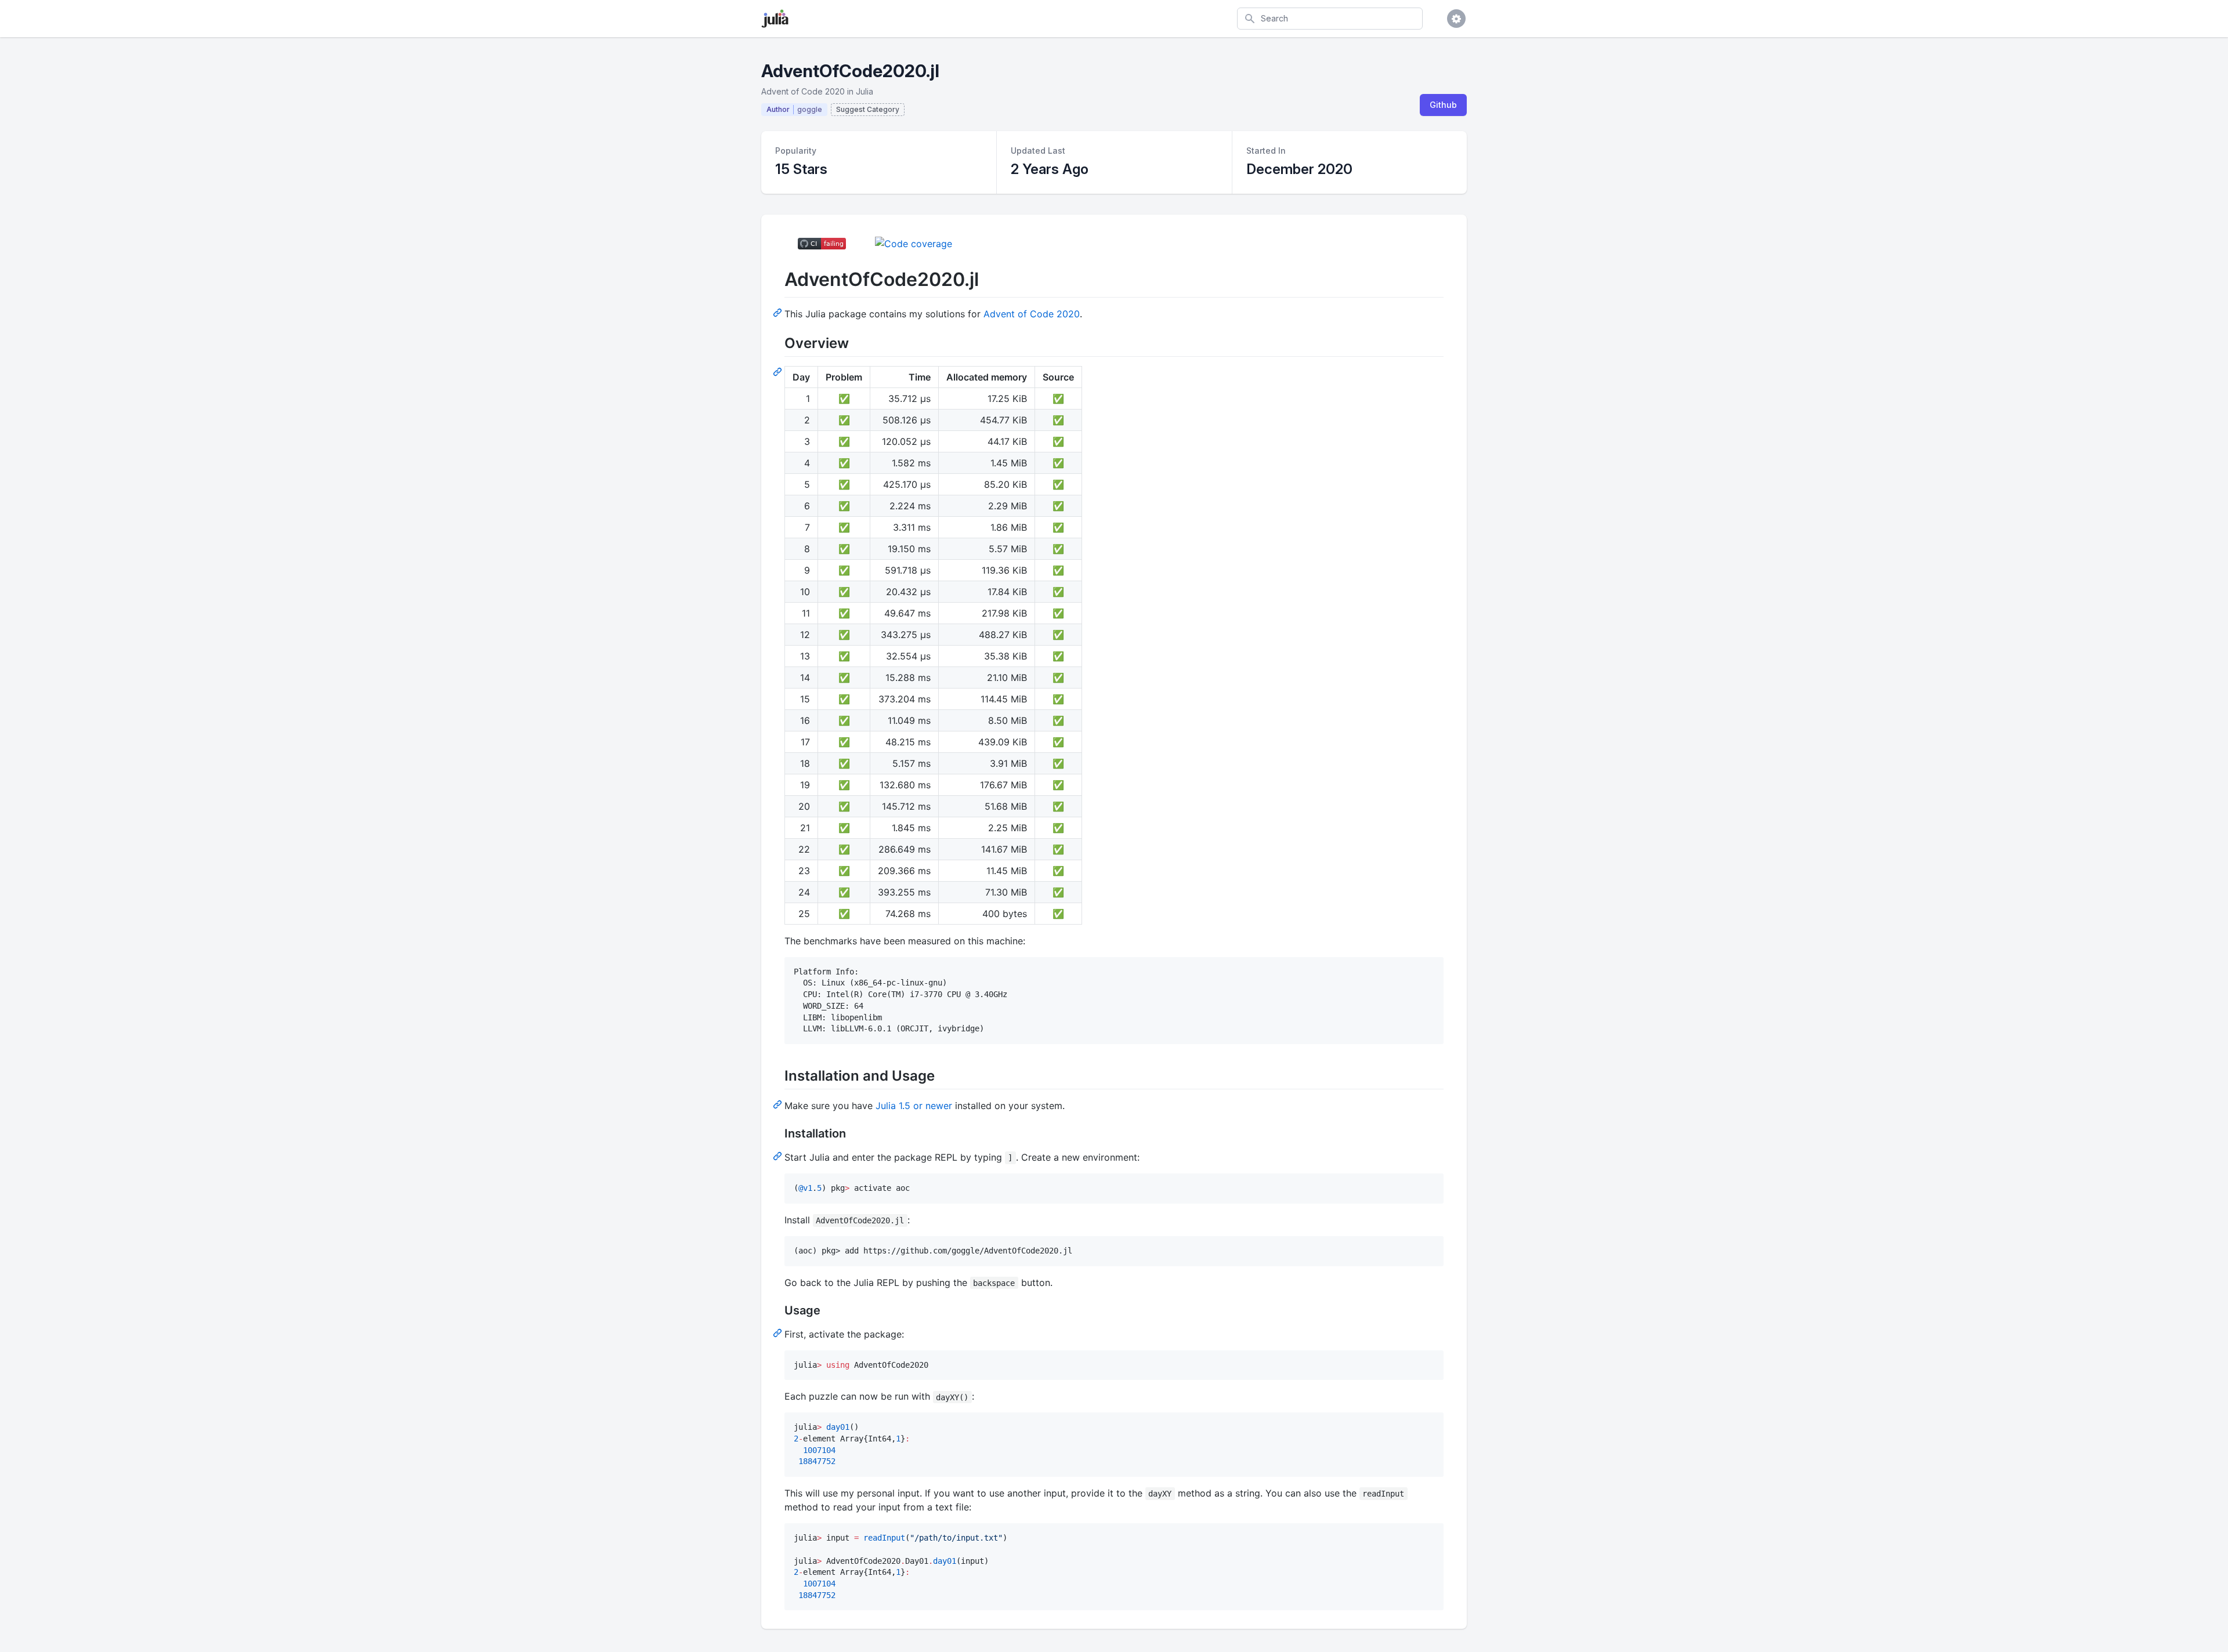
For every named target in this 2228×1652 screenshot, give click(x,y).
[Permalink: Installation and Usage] (779, 1104)
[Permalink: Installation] (779, 1155)
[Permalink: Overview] (779, 371)
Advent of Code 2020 (1032, 314)
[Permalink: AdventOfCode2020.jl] (779, 312)
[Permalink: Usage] (779, 1332)
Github (1443, 105)
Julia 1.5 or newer (914, 1106)
